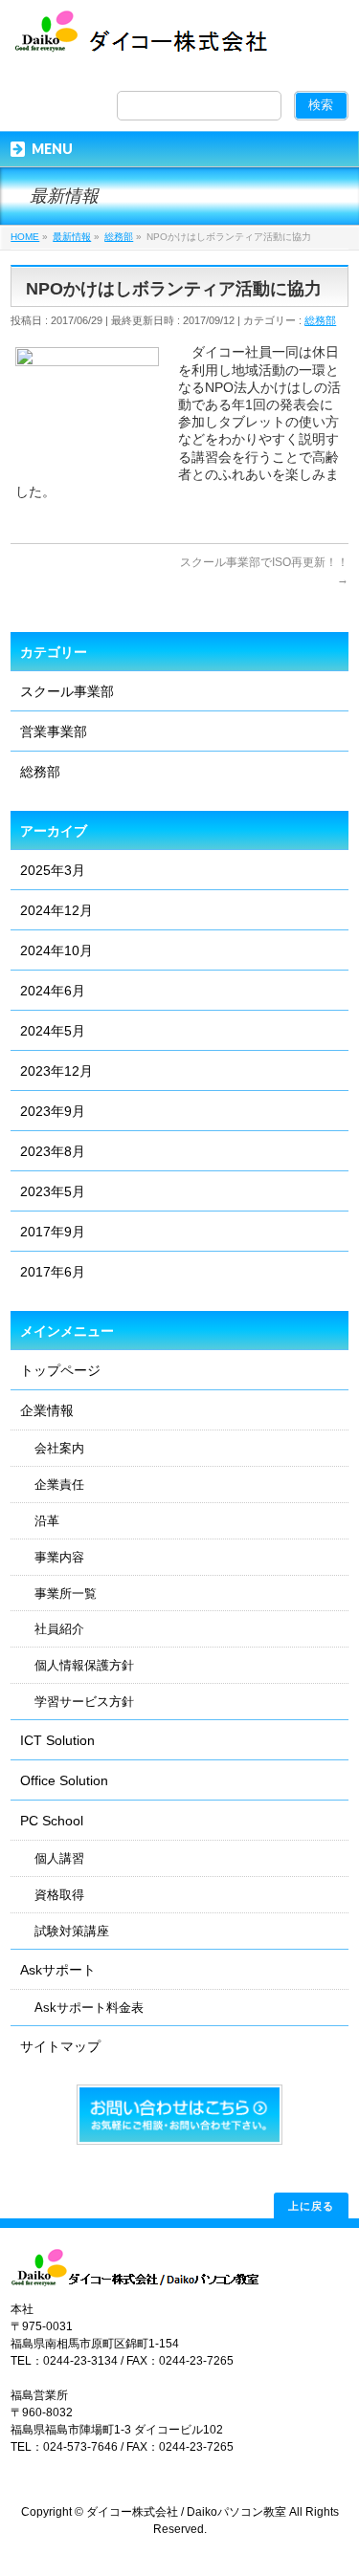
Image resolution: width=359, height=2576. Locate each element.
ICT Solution (57, 1740)
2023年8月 (53, 1151)
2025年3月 (53, 870)
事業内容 (59, 1558)
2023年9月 (53, 1111)
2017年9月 (53, 1232)
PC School (52, 1821)
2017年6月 (53, 1272)
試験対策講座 (72, 1932)
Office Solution (64, 1780)
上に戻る (311, 2205)
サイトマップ (60, 2046)
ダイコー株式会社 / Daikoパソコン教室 (186, 2512)
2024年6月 (53, 991)
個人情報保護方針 (84, 1666)
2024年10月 (56, 950)
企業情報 (47, 1410)
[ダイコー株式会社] (145, 40)
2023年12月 (56, 1071)
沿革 (47, 1521)
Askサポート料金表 (89, 2008)
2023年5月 (53, 1191)
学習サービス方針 (84, 1702)
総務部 (320, 320)
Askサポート (58, 1970)
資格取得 (59, 1895)
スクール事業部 (67, 691)
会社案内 (59, 1449)
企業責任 (59, 1485)
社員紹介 (59, 1629)
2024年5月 (53, 1031)
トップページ (60, 1370)
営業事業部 (54, 731)
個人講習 (59, 1859)
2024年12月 (56, 910)
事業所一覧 (66, 1594)
